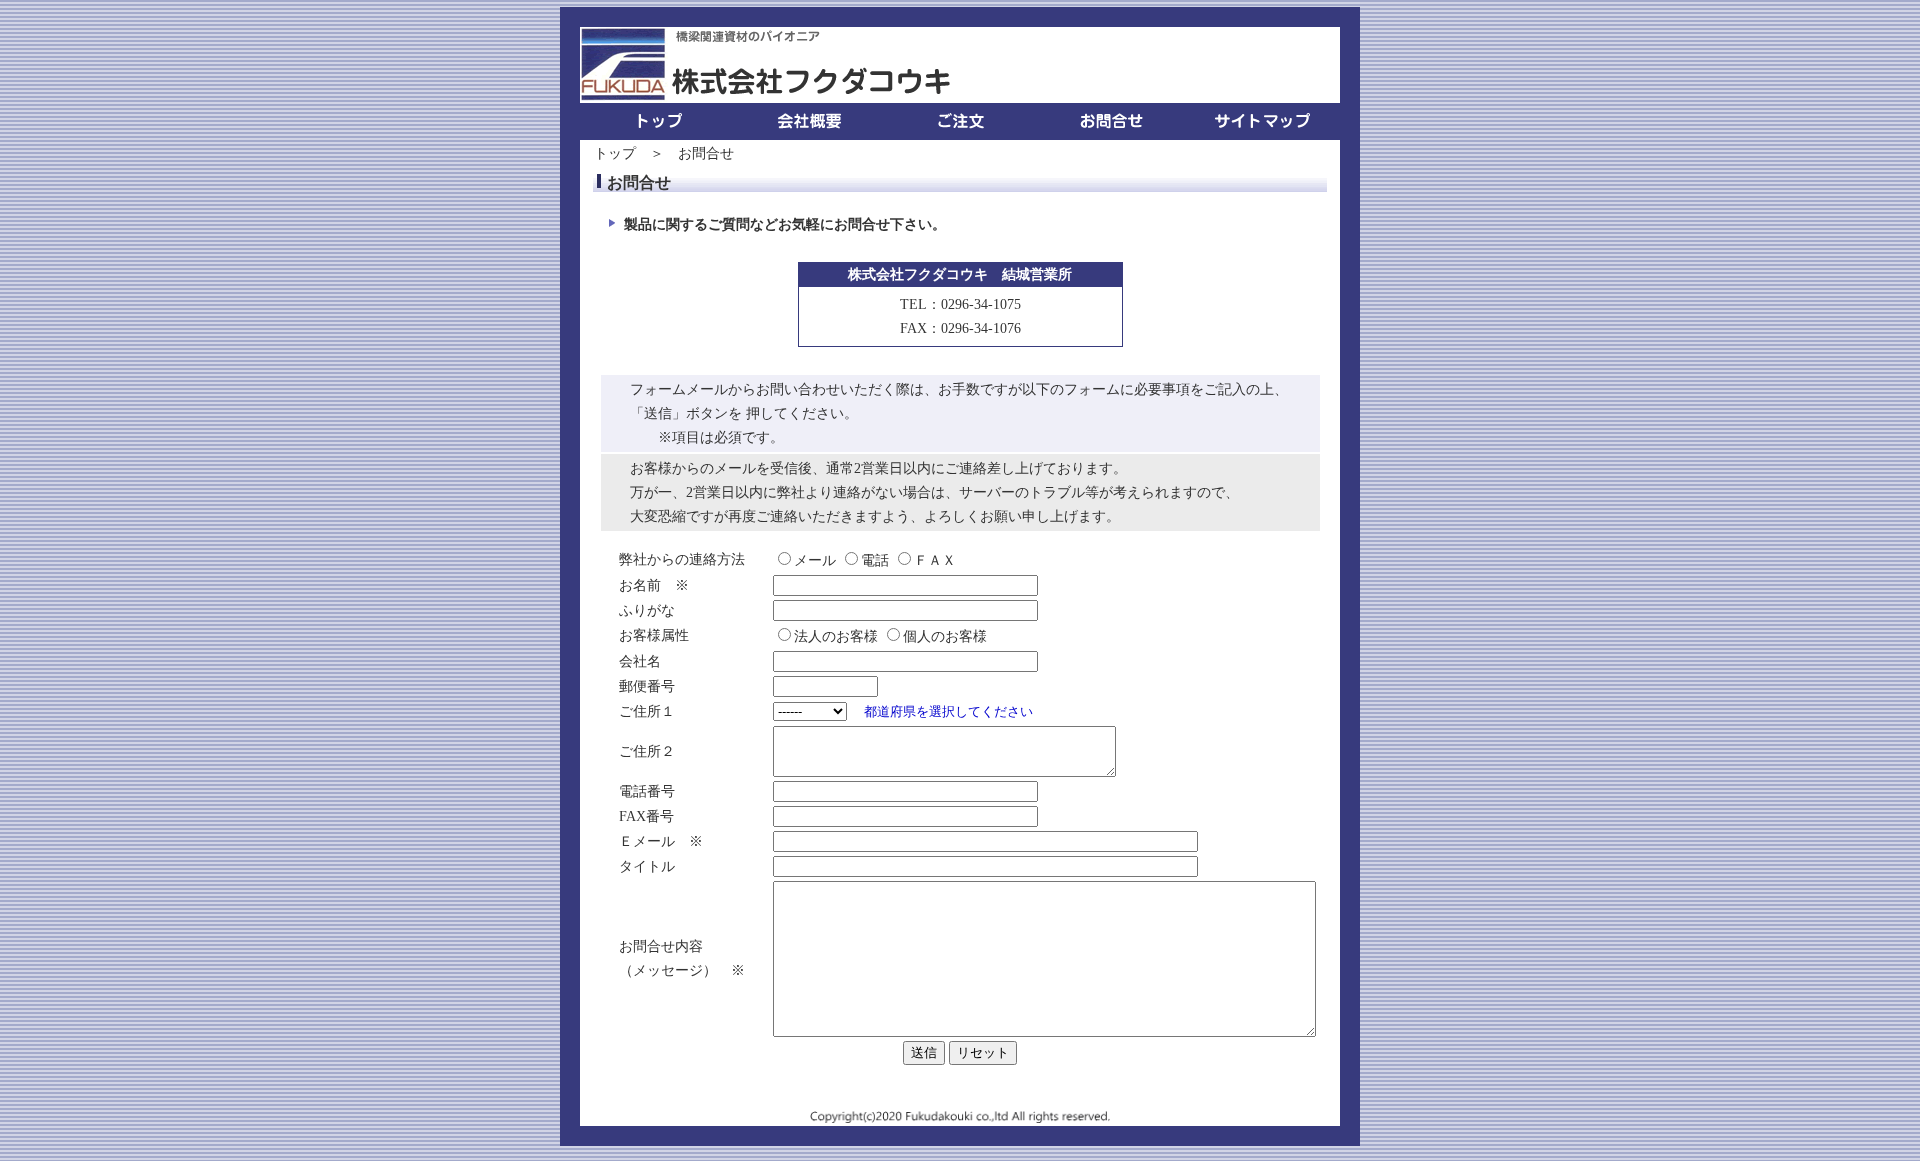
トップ (615, 153)
